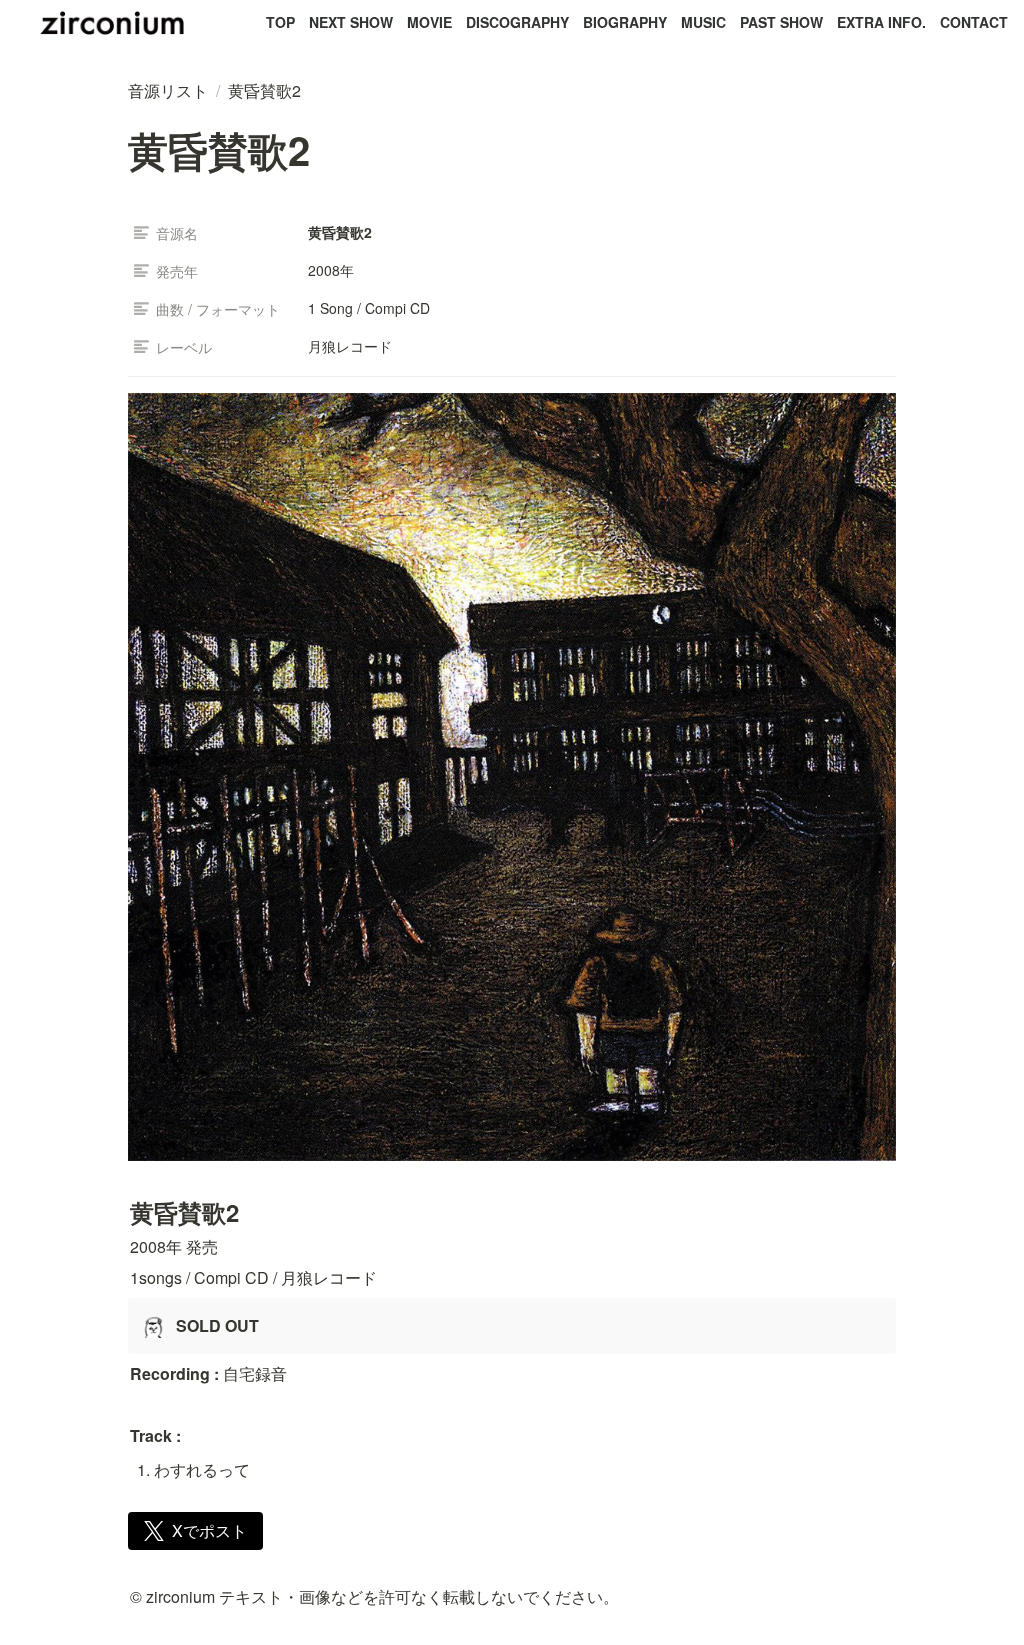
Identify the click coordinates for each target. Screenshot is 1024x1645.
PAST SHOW (781, 22)
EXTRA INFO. (881, 22)
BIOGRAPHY (625, 22)
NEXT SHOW (351, 22)
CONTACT (974, 22)
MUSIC (703, 22)
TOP (280, 22)
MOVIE (429, 22)
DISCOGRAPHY (517, 22)
